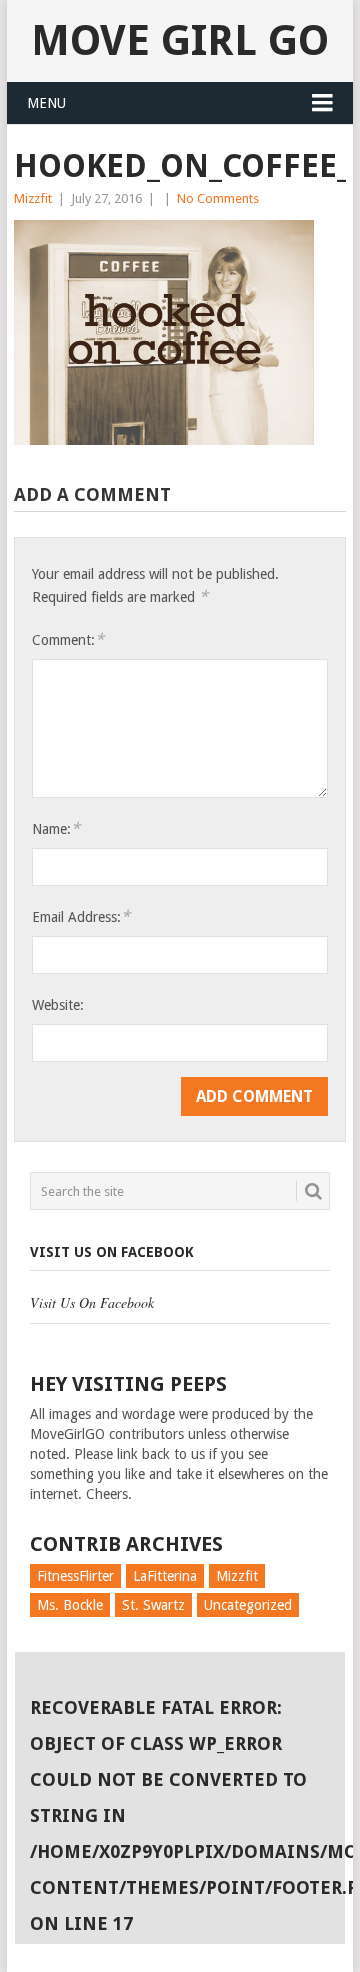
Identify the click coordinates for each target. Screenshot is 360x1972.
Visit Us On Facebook (112, 1252)
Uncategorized (248, 1605)
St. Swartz (153, 1605)
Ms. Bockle (70, 1605)
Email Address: (81, 916)
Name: (56, 828)
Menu (46, 103)
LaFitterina (165, 1576)
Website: (58, 1005)
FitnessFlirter (75, 1576)
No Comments (218, 198)
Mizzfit (33, 198)
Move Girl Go (180, 40)
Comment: (68, 639)
